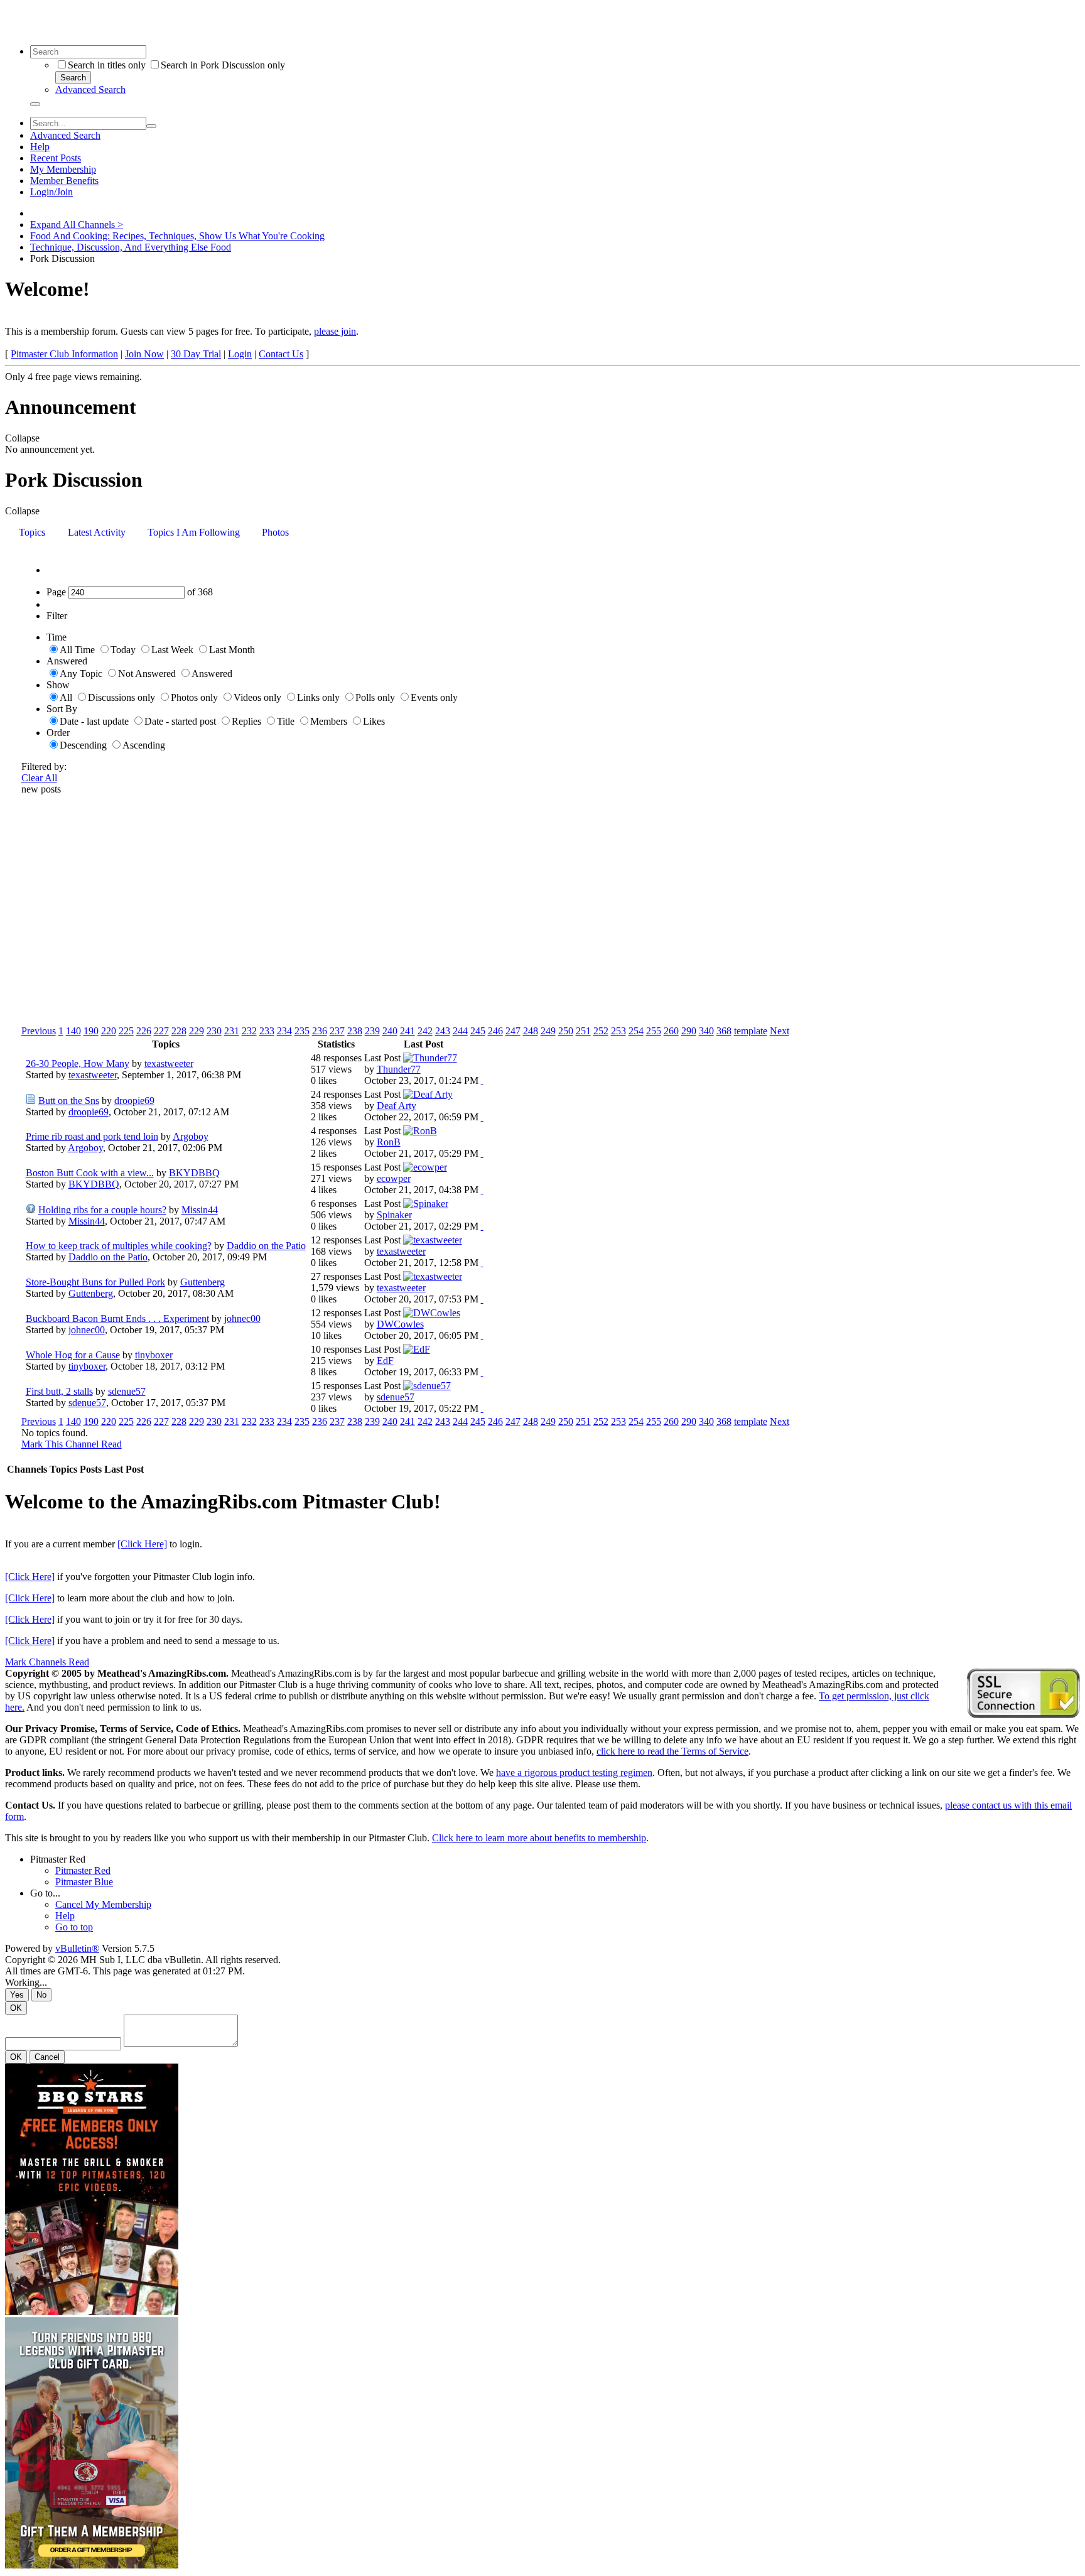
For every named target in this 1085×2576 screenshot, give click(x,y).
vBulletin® (77, 1948)
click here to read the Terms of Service (672, 1751)
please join (335, 331)
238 (355, 1031)
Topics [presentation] (32, 532)
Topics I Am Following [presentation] (194, 532)
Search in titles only (107, 65)
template (751, 1031)
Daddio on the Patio (266, 1246)
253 (618, 1031)
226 (144, 1031)
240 (390, 1031)
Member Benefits (64, 181)
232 (249, 1031)
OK (16, 2008)
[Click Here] (142, 1544)
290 (689, 1031)
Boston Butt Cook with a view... (90, 1173)
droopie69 (134, 1101)
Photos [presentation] (275, 532)
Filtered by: (44, 766)
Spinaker (394, 1215)
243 (443, 1031)
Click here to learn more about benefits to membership (539, 1838)
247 (513, 1031)
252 (601, 1031)
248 (531, 1031)
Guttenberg (202, 1282)
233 (267, 1031)
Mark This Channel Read (72, 1444)
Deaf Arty (397, 1106)
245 (478, 1031)
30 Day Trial (196, 354)
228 (179, 1031)
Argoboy (191, 1136)
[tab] (32, 533)
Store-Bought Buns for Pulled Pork (95, 1282)
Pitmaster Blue (84, 1882)
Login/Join (51, 192)
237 (337, 1031)
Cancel (47, 2057)
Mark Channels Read (47, 1662)
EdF (385, 1361)
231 (232, 1031)
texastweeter (169, 1063)
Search (73, 78)
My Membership (63, 169)
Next (780, 1031)
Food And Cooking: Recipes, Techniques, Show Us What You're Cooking (177, 236)
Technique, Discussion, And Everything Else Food (131, 247)
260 (671, 1031)
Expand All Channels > (77, 225)
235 (302, 1031)
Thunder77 (399, 1069)
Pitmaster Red (58, 1859)
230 (214, 1031)
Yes (17, 1995)
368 (724, 1031)
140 (73, 1031)
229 (197, 1031)
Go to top (74, 1927)
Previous (39, 1031)
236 (320, 1031)
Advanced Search (90, 89)
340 (706, 1031)
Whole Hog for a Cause (73, 1355)
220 (109, 1031)
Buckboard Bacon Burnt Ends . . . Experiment (117, 1318)
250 (566, 1031)
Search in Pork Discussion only (223, 65)
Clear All (39, 778)
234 (284, 1031)
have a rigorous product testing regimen (574, 1772)
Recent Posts (56, 158)
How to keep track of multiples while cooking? (119, 1246)
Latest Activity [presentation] (97, 532)
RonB (389, 1142)
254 (636, 1031)
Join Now (144, 354)
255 (654, 1031)
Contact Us (281, 354)
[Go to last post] (482, 1080)
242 (425, 1031)
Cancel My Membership (103, 1904)
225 (126, 1031)
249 (548, 1031)
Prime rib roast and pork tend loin (92, 1136)
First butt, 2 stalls (59, 1391)
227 (161, 1031)
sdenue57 (127, 1391)
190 (91, 1031)
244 (460, 1031)
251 (583, 1031)
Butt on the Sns (69, 1101)
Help (40, 147)
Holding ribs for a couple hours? (102, 1210)
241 (408, 1031)
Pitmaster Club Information (64, 354)
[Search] (35, 104)
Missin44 (200, 1210)
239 (372, 1031)
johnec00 (242, 1318)
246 (495, 1031)
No (41, 1995)
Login (240, 354)
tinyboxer (154, 1355)
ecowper (394, 1178)
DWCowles (400, 1324)
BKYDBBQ (194, 1173)
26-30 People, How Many (78, 1063)
